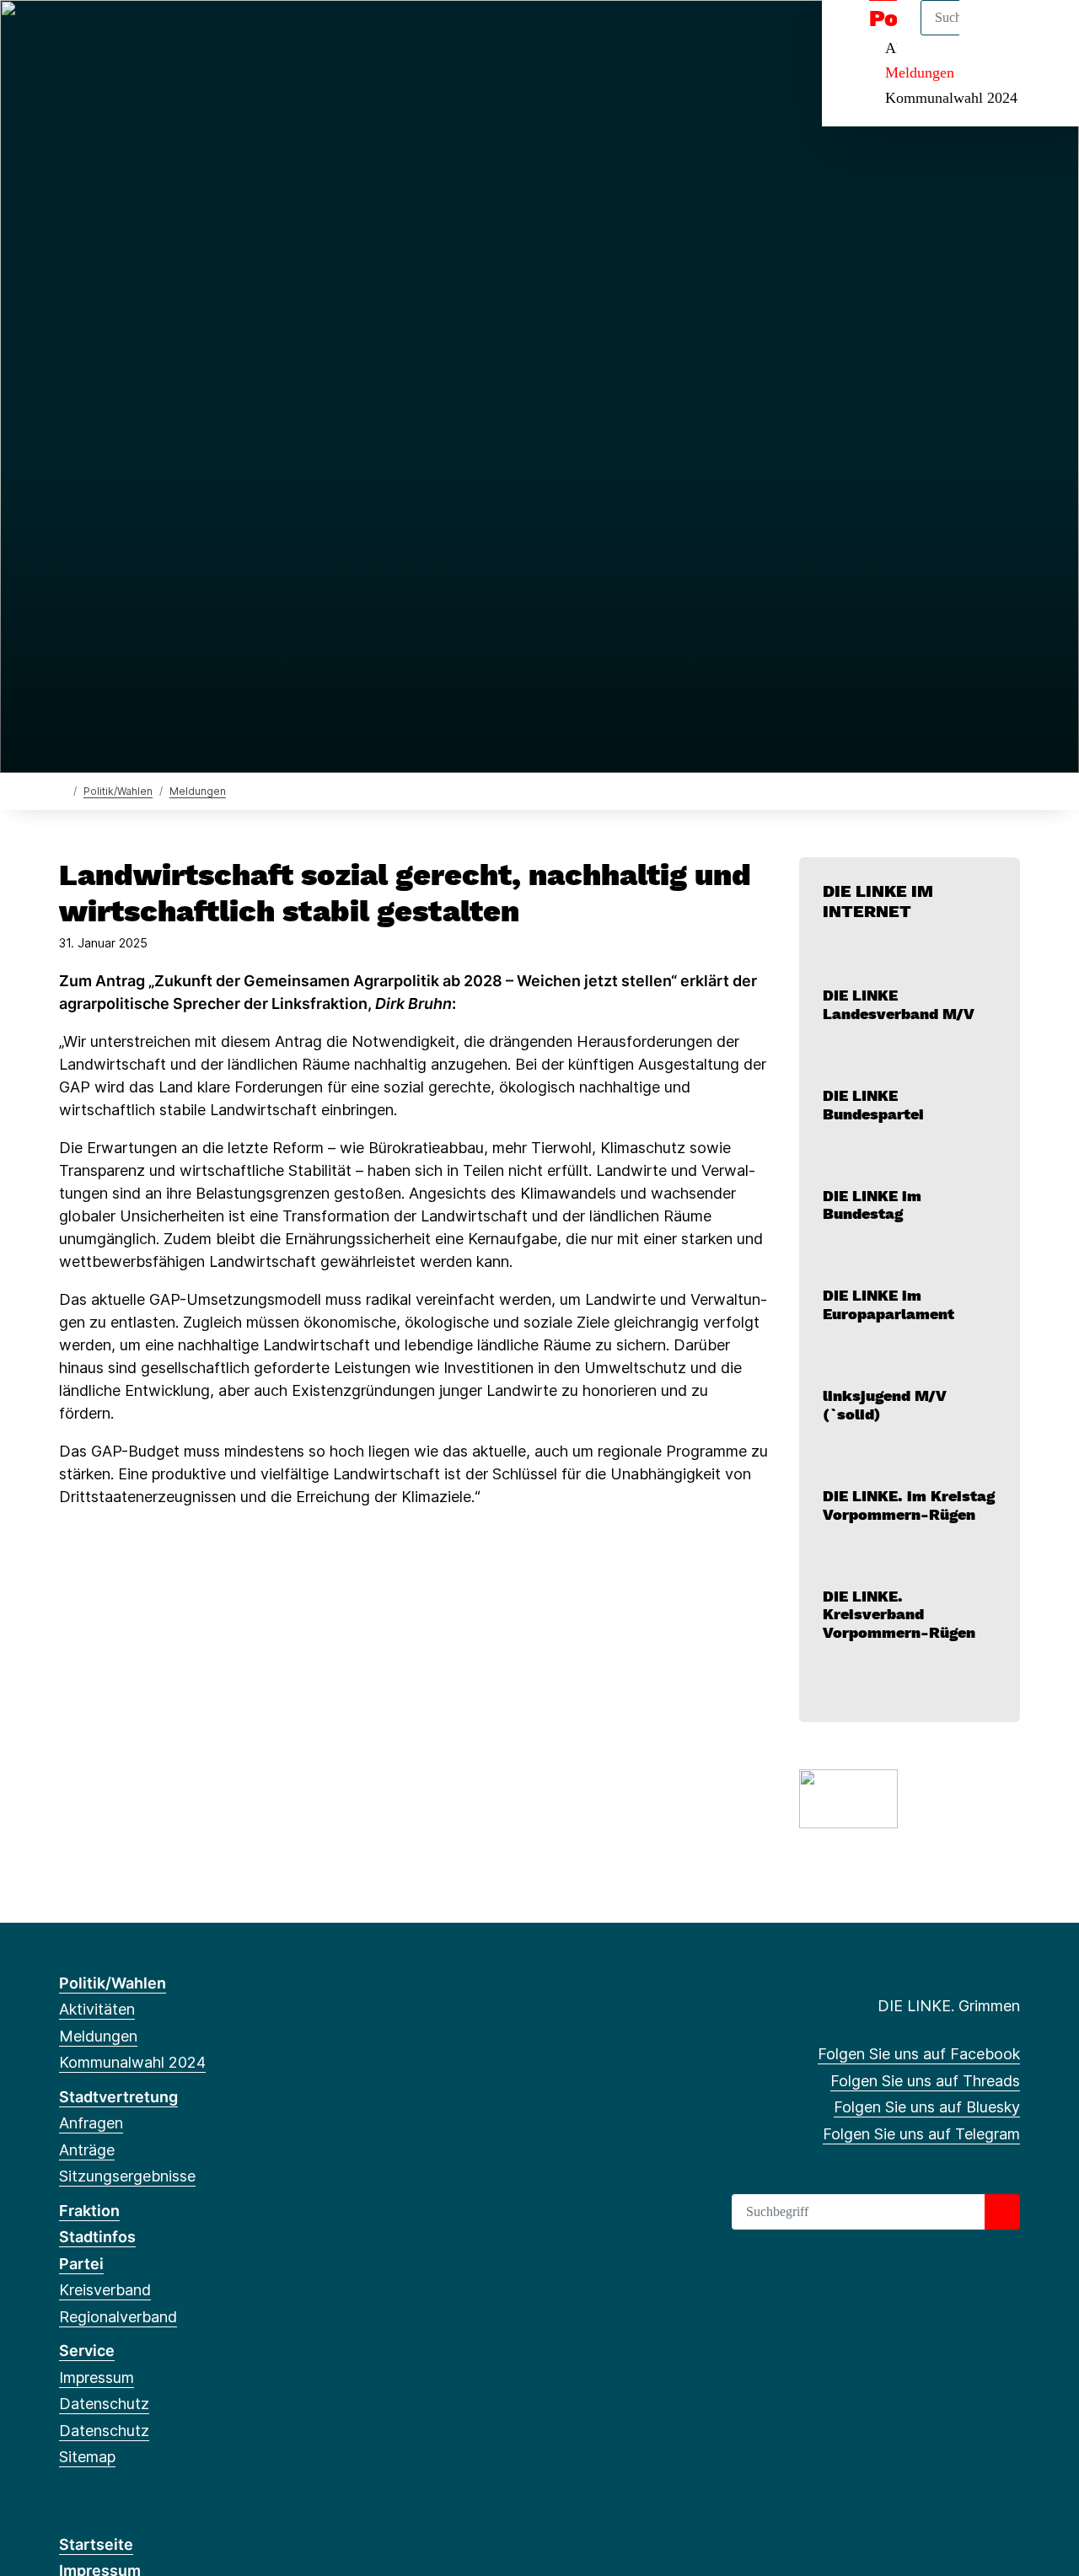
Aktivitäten (97, 2009)
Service (87, 2351)
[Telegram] (151, 35)
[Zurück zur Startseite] (63, 790)
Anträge (87, 2150)
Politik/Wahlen (118, 791)
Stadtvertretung (118, 2097)
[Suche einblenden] (994, 35)
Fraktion (89, 2211)
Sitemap (87, 2457)
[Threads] (96, 35)
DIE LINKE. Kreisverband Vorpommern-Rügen (899, 1614)
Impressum (97, 2377)
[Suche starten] (1002, 2212)
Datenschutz (104, 2404)
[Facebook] (68, 35)
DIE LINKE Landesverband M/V (899, 1004)
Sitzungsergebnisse (127, 2176)
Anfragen (91, 2123)
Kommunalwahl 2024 (951, 98)
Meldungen (920, 72)
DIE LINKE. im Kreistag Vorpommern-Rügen (909, 1505)
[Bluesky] (123, 35)
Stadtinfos (97, 2237)
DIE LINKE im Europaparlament (888, 1304)
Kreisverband (105, 2290)
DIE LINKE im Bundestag (872, 1205)
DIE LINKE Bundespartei (873, 1105)
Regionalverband (118, 2317)
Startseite (96, 2544)
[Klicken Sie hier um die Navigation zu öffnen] (1044, 35)
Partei (81, 2264)
